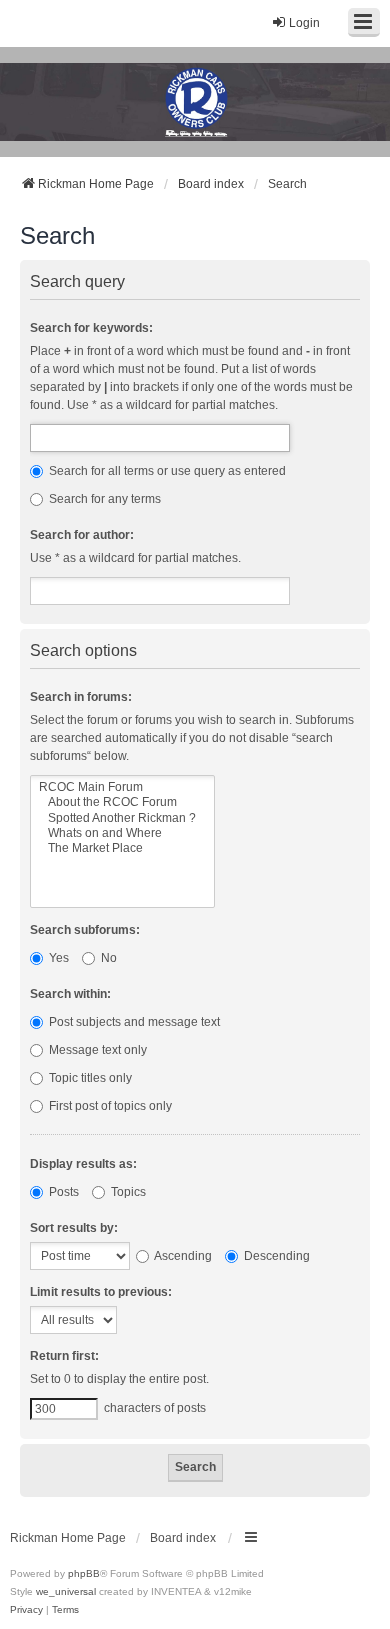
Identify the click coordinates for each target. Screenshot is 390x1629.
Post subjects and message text (133, 1022)
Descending (275, 1256)
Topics (127, 1192)
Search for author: (82, 535)
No (107, 958)
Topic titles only (89, 1078)
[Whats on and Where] (122, 833)
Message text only (96, 1050)
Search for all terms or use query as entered (166, 471)
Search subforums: (85, 930)
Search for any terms (103, 499)
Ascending (182, 1256)
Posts (62, 1192)
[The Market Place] (122, 848)
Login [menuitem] (304, 23)
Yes (57, 958)
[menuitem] (26, 1610)
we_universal (66, 1591)
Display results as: (83, 1164)
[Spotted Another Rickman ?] (122, 818)
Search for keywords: (91, 328)
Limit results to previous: (101, 1292)
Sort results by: (74, 1228)
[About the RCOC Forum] (122, 802)
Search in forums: (81, 697)
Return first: (64, 1356)
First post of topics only (109, 1106)
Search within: (70, 994)
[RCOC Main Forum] (122, 787)
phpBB (84, 1573)
